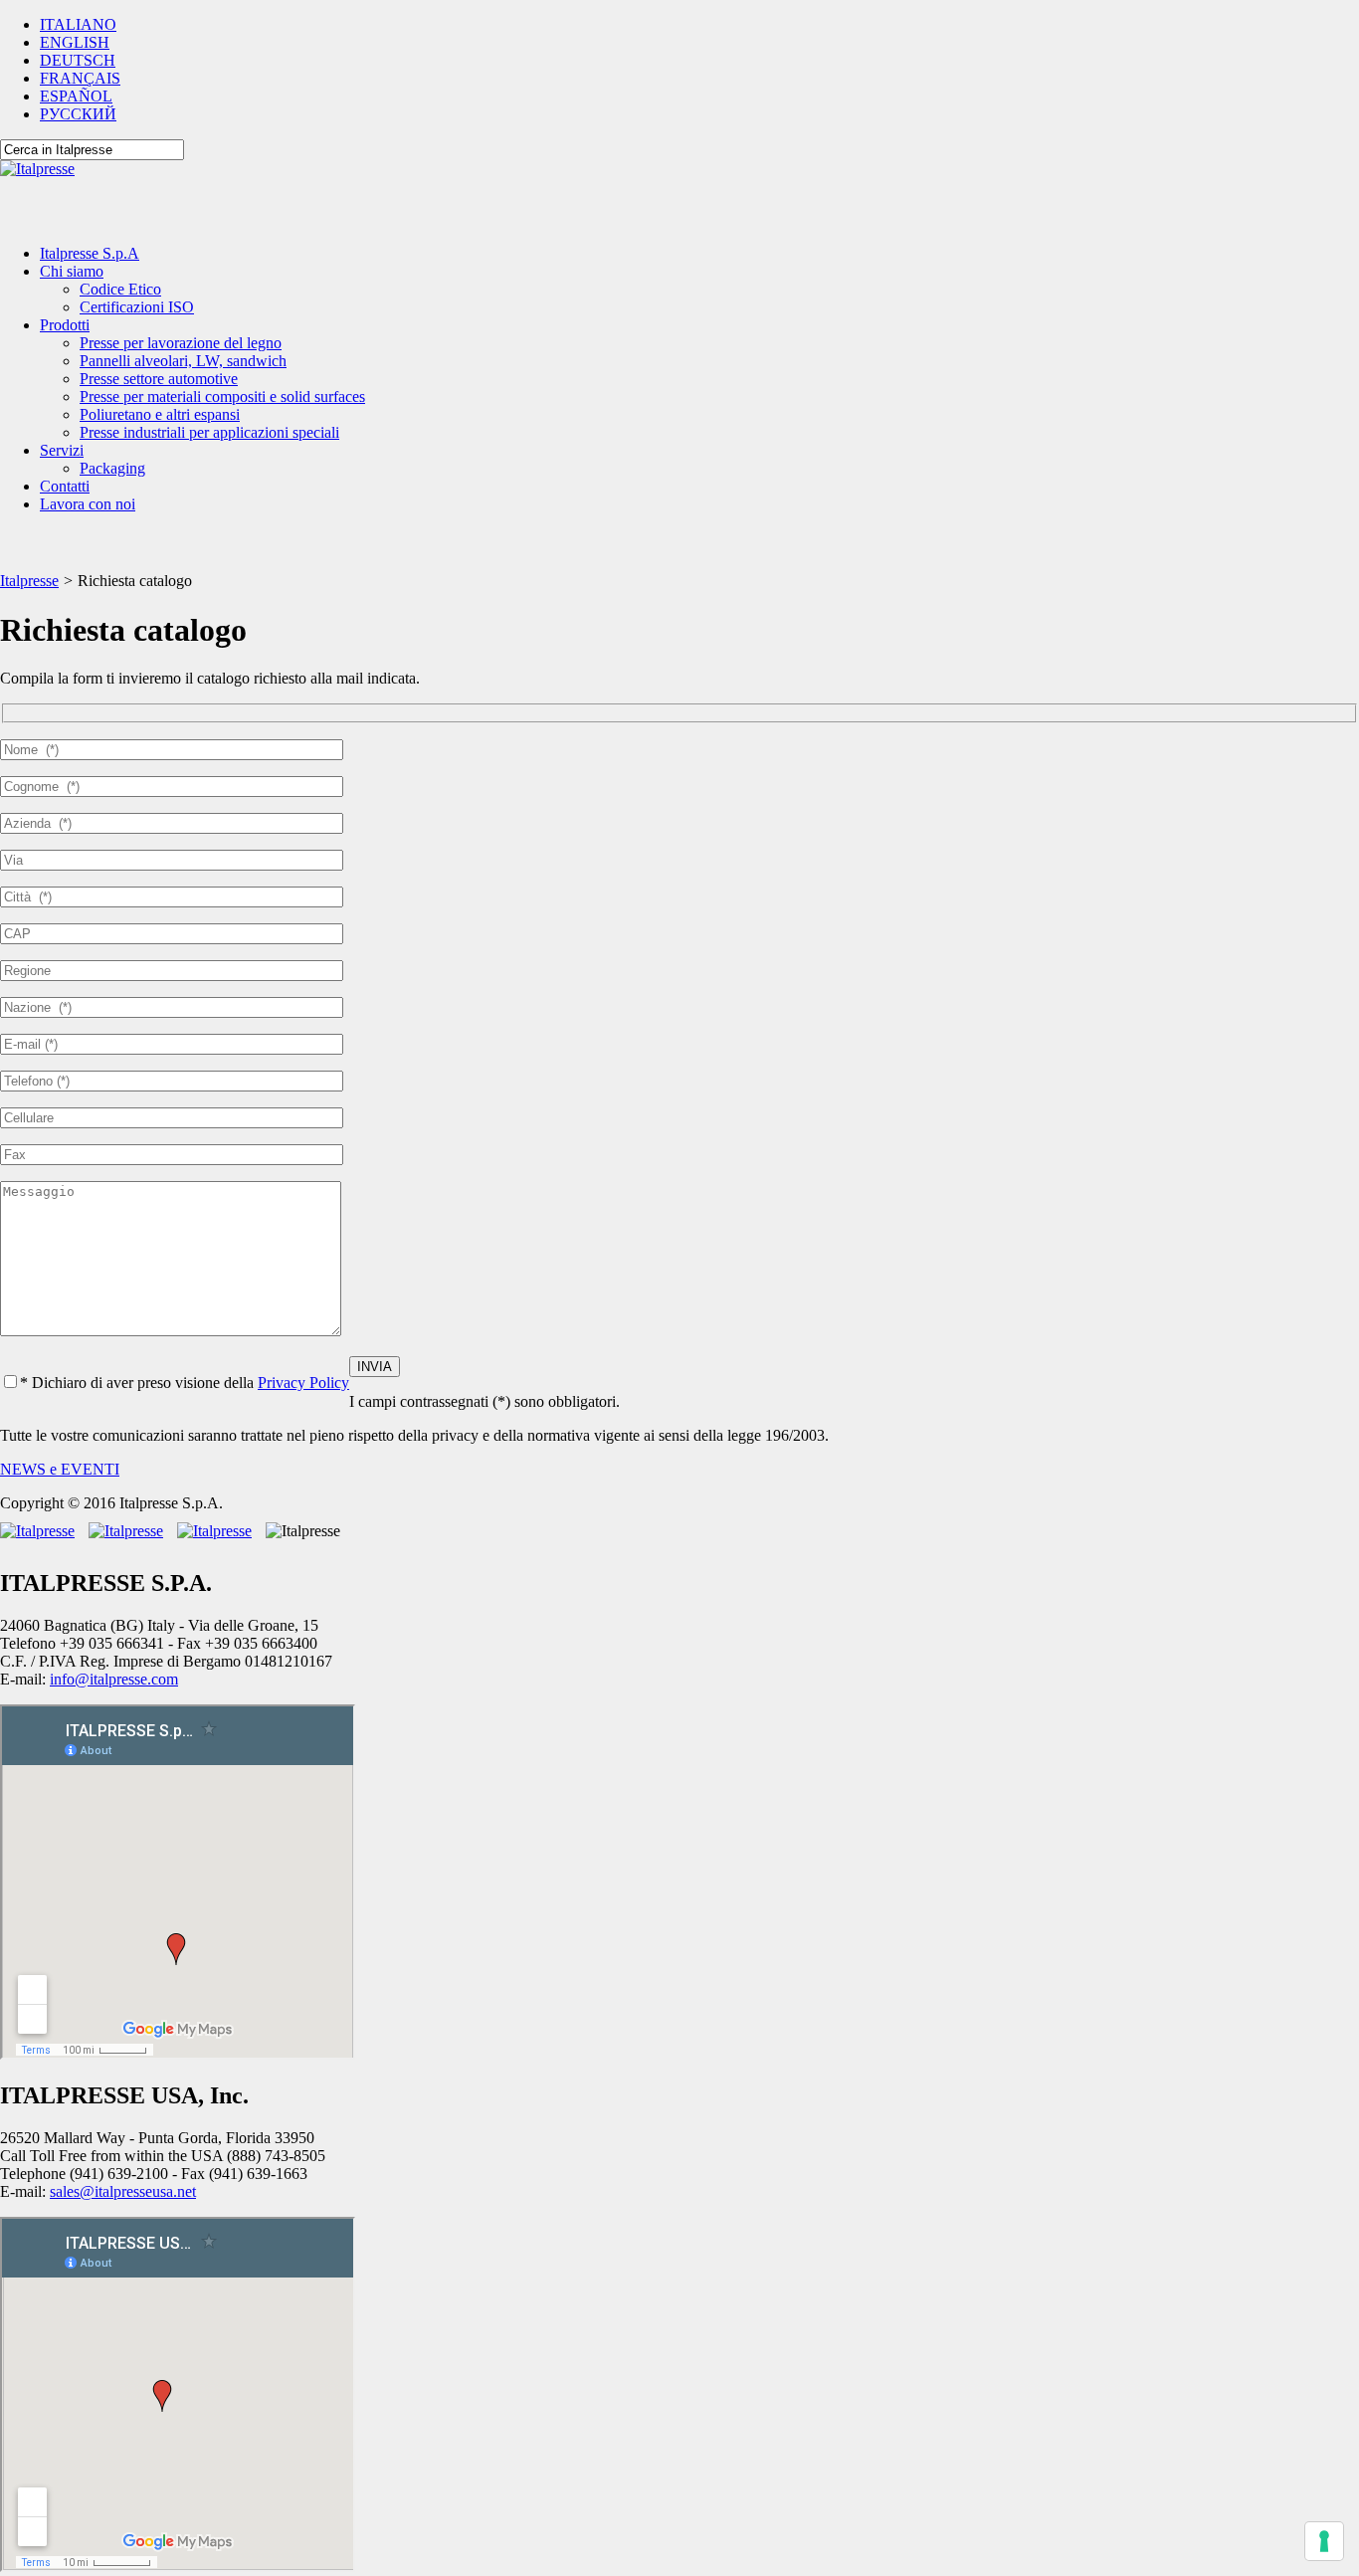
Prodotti (65, 325)
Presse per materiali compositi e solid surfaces (222, 396)
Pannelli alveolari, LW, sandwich (183, 361)
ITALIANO (78, 24)
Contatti (65, 486)
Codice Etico (120, 289)
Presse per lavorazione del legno (181, 343)
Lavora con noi (88, 504)
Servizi (62, 450)
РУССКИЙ (78, 114)
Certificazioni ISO (137, 307)
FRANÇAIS (80, 78)
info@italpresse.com (114, 1679)
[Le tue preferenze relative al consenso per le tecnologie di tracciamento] (1324, 2541)
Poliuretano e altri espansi (160, 414)
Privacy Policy (303, 1383)
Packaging (112, 468)
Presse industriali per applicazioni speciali (209, 432)
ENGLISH (75, 42)
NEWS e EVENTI (60, 1469)
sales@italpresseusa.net (123, 2191)
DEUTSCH (78, 60)
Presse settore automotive (159, 379)
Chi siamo (72, 271)
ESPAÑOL (76, 96)
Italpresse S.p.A (90, 253)
